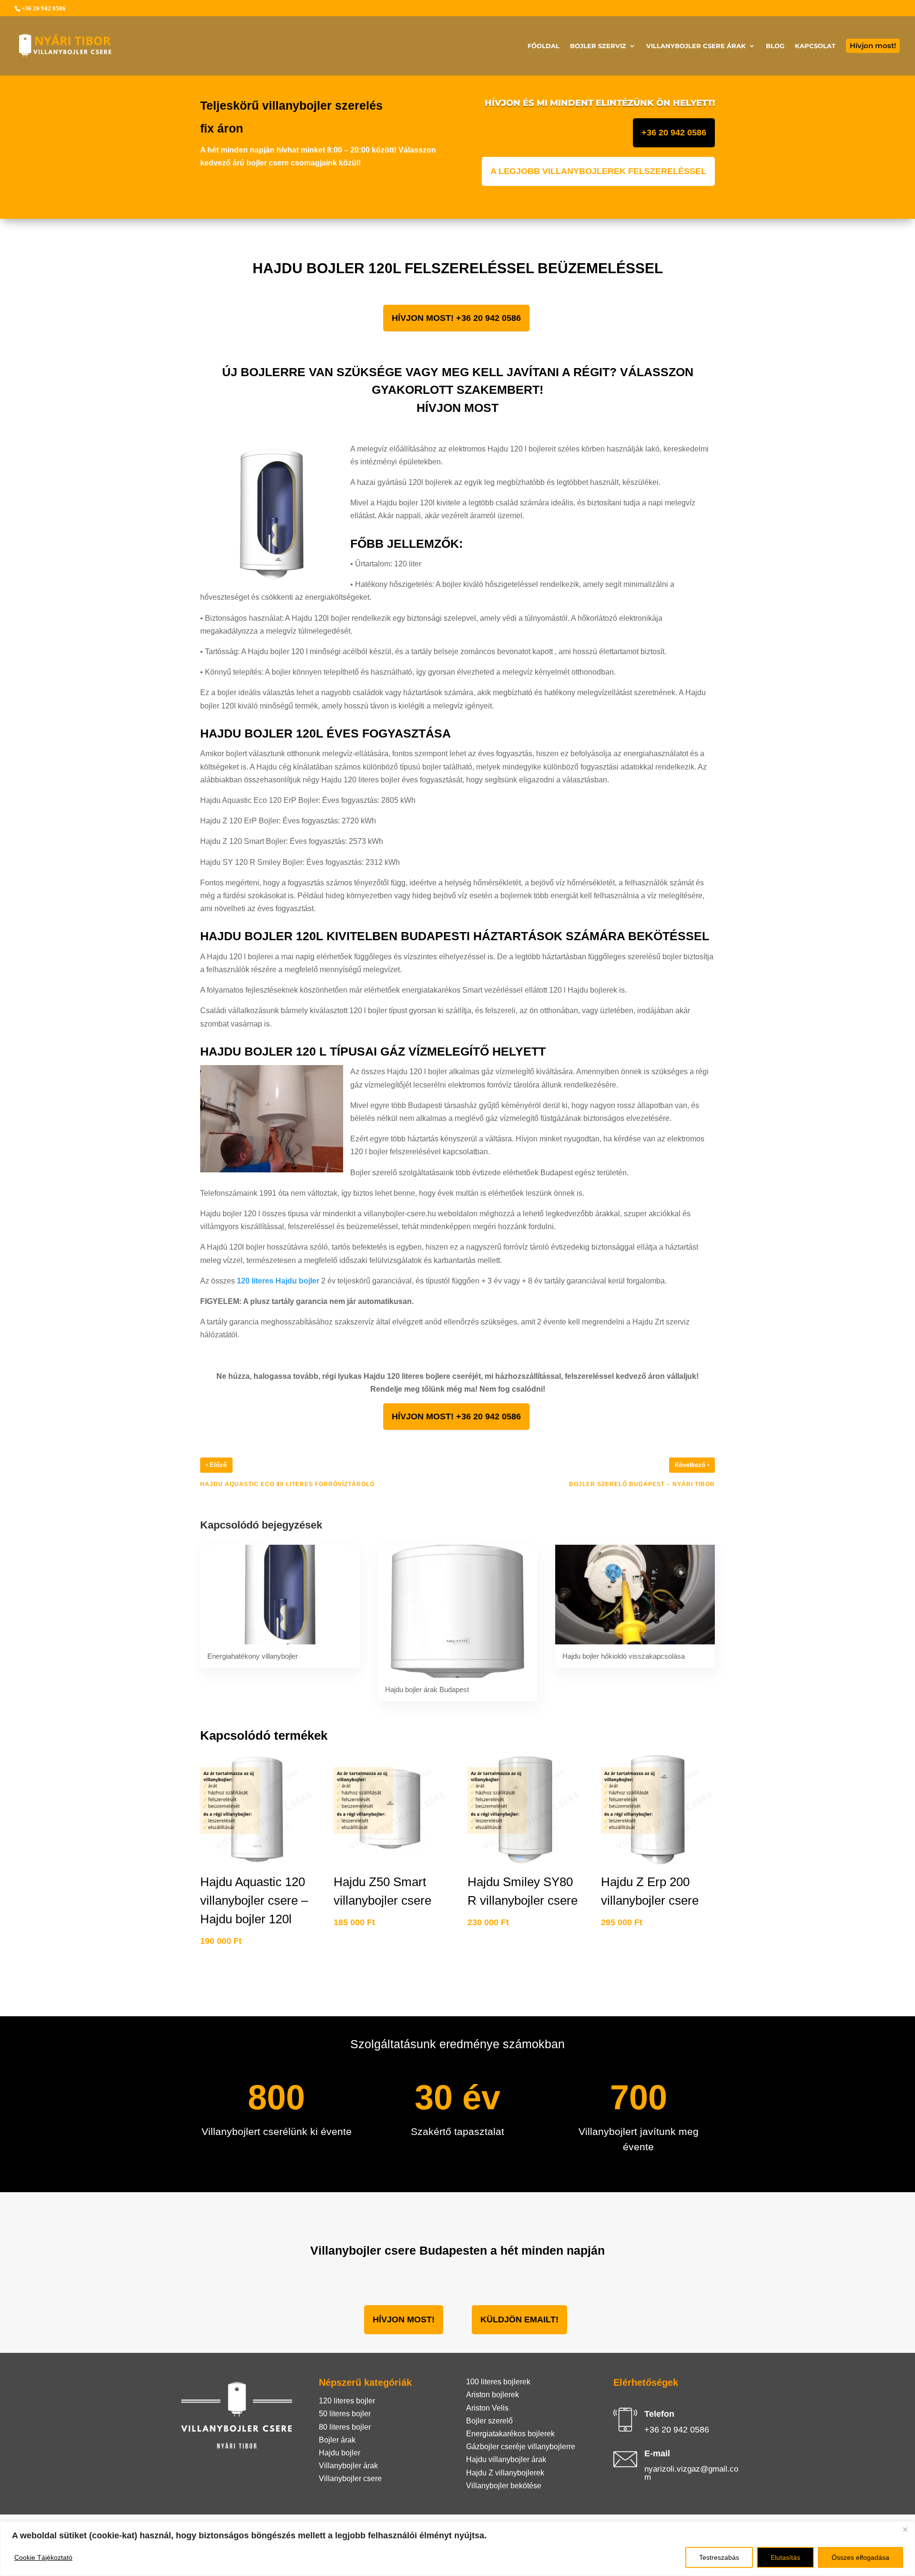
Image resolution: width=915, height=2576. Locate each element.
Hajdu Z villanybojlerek (505, 2473)
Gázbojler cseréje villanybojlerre (521, 2447)
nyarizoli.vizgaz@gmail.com (691, 2473)
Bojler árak (337, 2440)
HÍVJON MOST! (404, 2319)
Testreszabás (719, 2557)
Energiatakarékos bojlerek (510, 2434)
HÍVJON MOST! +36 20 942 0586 (456, 318)
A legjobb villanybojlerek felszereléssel (598, 171)
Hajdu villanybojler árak (506, 2459)
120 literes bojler (347, 2401)
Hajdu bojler (340, 2453)
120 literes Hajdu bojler (279, 1281)
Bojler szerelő (489, 2421)
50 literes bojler (345, 2414)
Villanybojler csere (350, 2479)
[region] (457, 2549)
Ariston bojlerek (493, 2395)
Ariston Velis (487, 2408)
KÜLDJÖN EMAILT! (519, 2319)
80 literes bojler (345, 2427)
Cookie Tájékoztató (43, 2557)
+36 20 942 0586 (674, 133)
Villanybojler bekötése (504, 2486)
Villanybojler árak (348, 2466)
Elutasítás (785, 2557)
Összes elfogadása (860, 2557)
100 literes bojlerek (498, 2382)
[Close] (905, 2529)
